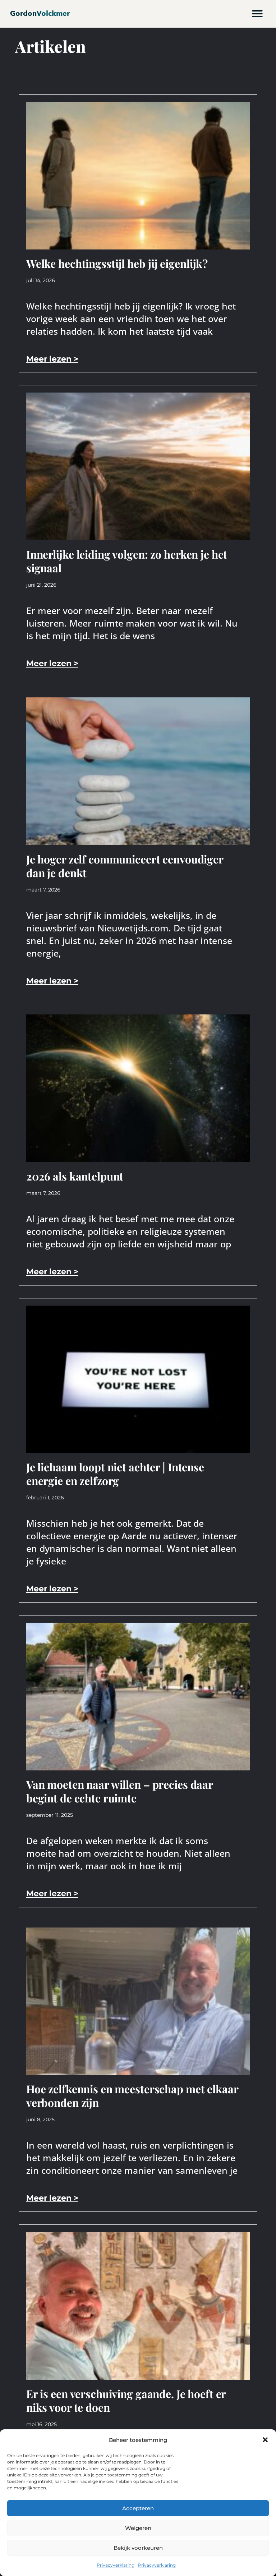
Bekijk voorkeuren (138, 2548)
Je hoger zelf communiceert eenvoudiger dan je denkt (125, 866)
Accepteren (138, 2508)
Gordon (40, 13)
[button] (265, 2440)
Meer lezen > (52, 359)
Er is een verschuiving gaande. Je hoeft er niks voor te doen (126, 2401)
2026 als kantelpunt (75, 1176)
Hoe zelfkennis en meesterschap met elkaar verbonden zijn (132, 2096)
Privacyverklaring (116, 2565)
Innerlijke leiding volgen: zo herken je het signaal (127, 561)
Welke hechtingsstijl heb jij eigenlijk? (117, 263)
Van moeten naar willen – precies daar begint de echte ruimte (119, 1791)
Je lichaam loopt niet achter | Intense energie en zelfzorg (115, 1474)
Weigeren (138, 2528)
